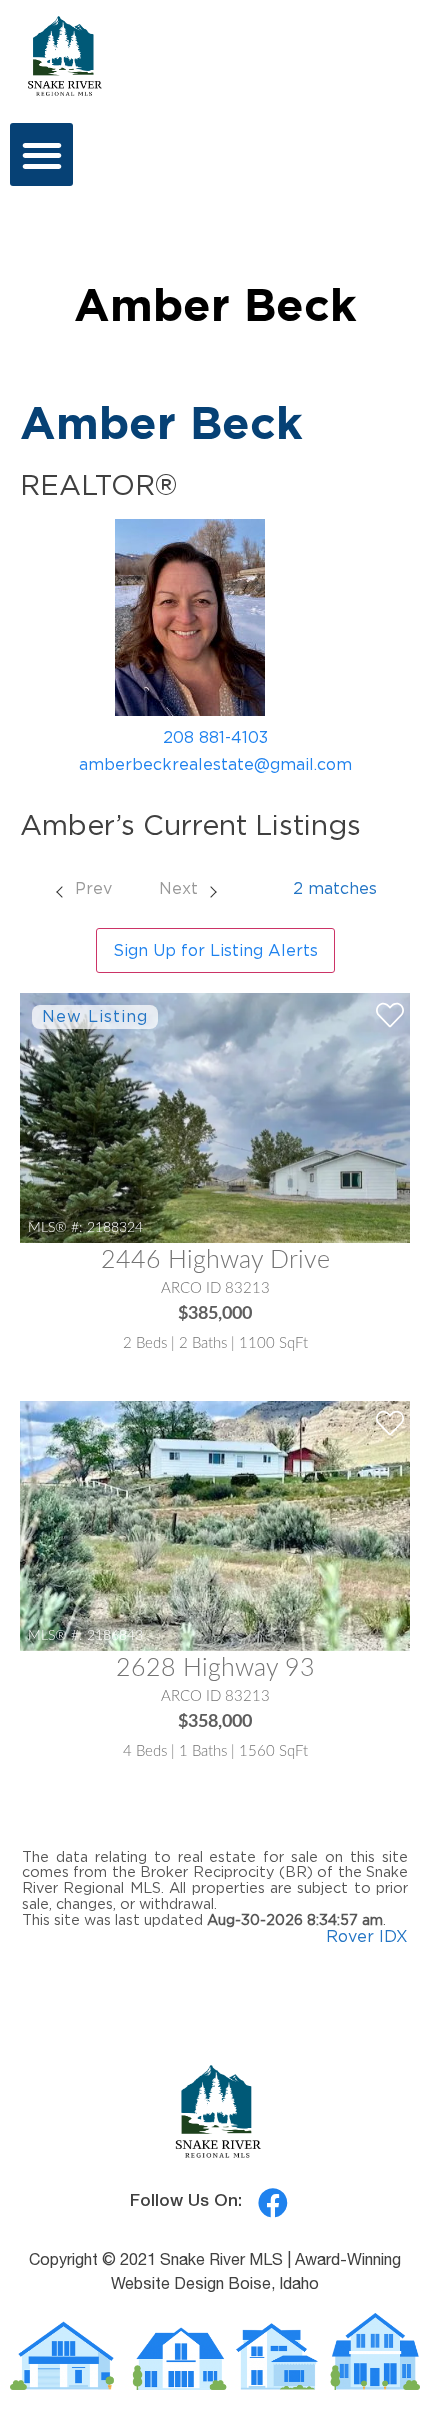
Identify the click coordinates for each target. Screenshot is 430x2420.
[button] (41, 154)
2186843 (115, 1635)
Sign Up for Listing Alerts (215, 950)
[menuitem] (83, 888)
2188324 (115, 1227)
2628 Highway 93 (215, 1668)
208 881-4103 (215, 737)
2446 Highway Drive (215, 1260)
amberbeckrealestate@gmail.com (215, 764)
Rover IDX (367, 1936)
